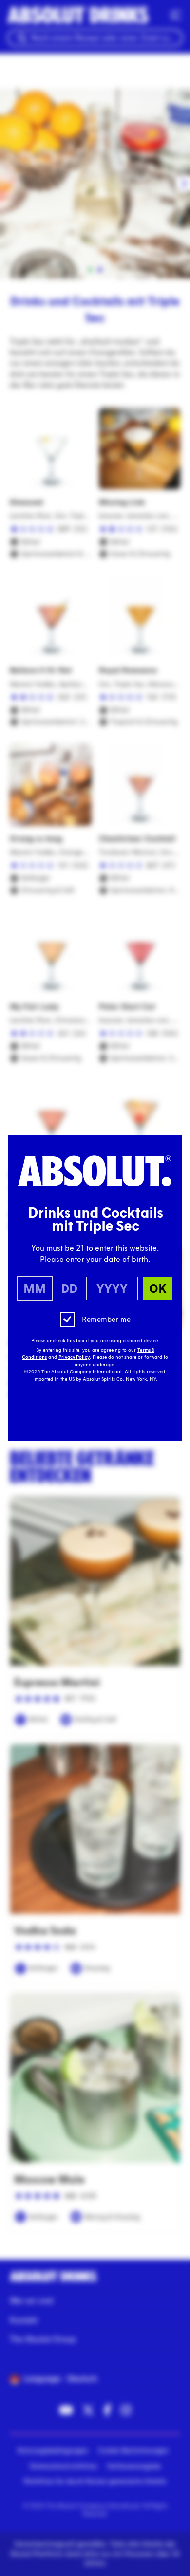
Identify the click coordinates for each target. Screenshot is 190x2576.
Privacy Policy (74, 1357)
